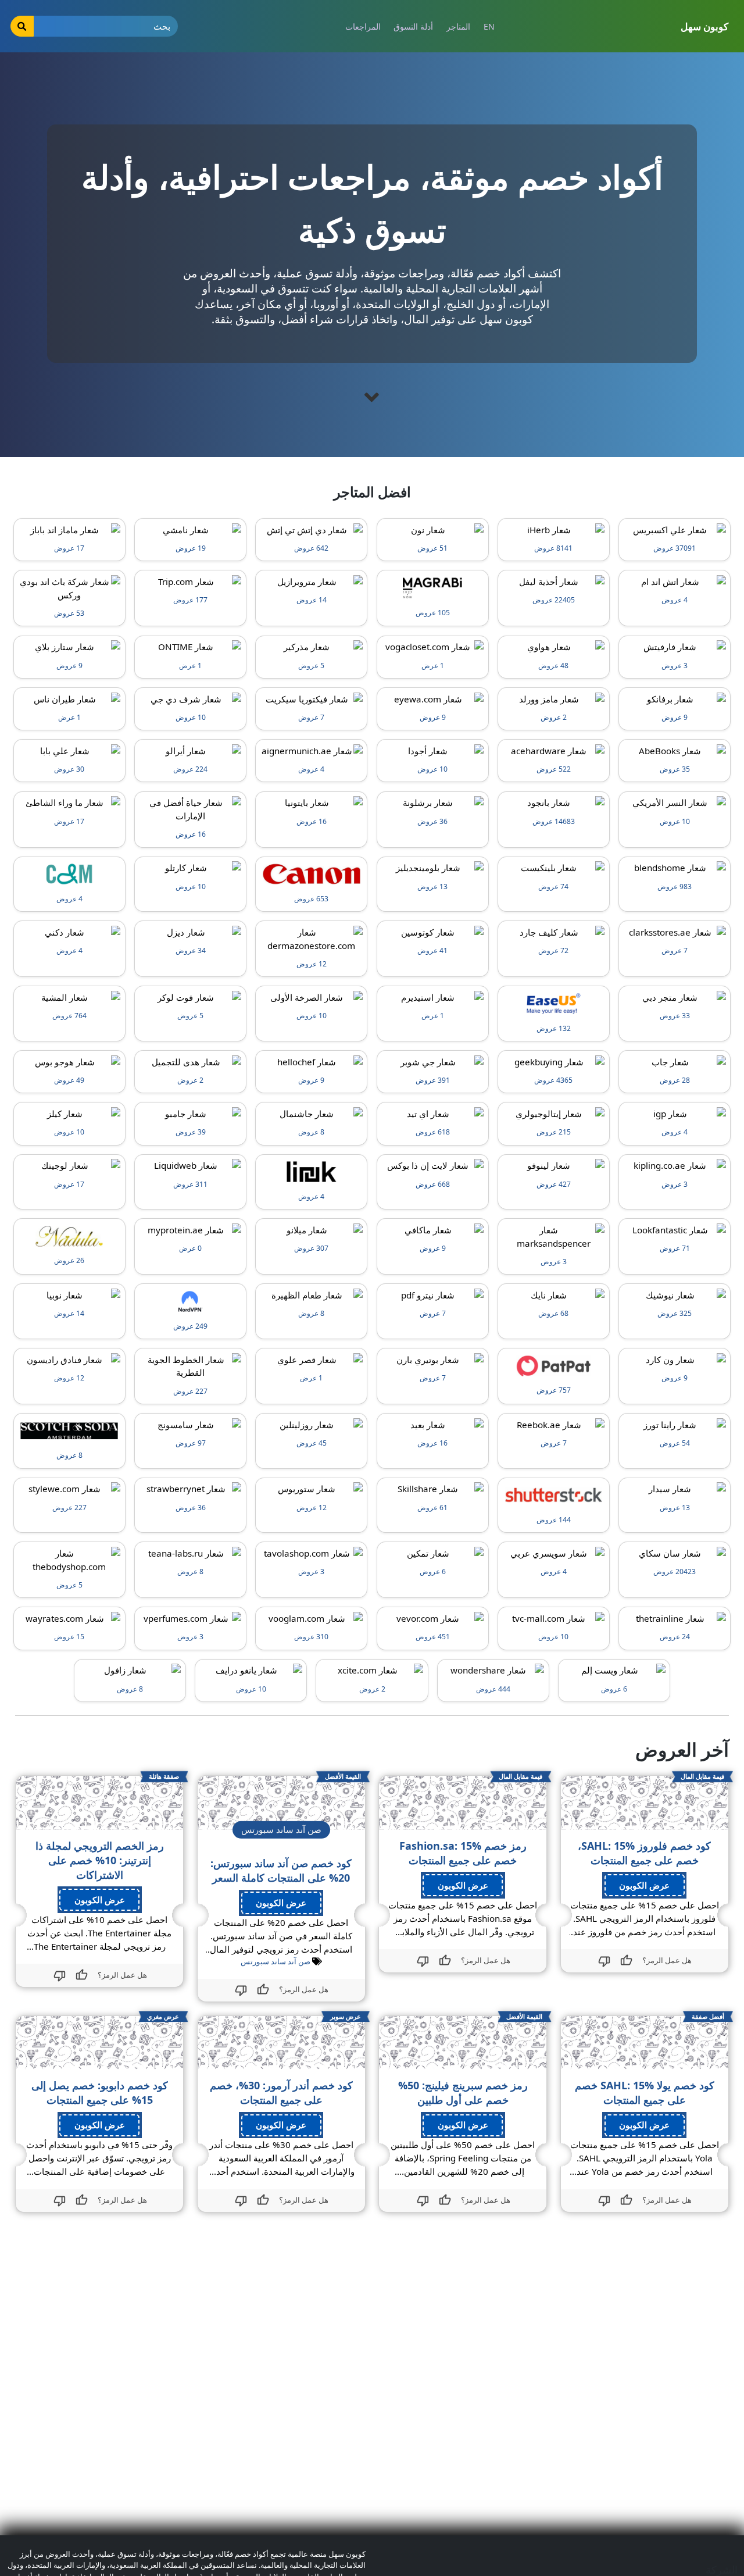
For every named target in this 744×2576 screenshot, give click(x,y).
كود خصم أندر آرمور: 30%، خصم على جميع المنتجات (281, 2092)
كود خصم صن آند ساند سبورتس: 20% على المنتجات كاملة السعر (281, 1870)
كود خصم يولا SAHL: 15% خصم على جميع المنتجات (645, 2092)
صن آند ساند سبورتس (276, 1961)
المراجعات (363, 26)
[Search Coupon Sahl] (22, 26)
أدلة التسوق (413, 26)
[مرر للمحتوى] (372, 397)
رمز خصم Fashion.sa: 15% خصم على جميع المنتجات (463, 1853)
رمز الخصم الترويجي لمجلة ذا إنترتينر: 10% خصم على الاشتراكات (100, 1860)
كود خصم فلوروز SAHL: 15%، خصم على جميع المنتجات (644, 1853)
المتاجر (458, 26)
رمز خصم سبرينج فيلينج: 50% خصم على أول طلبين (463, 2092)
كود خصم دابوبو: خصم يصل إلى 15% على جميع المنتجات (100, 2092)
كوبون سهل (704, 26)
